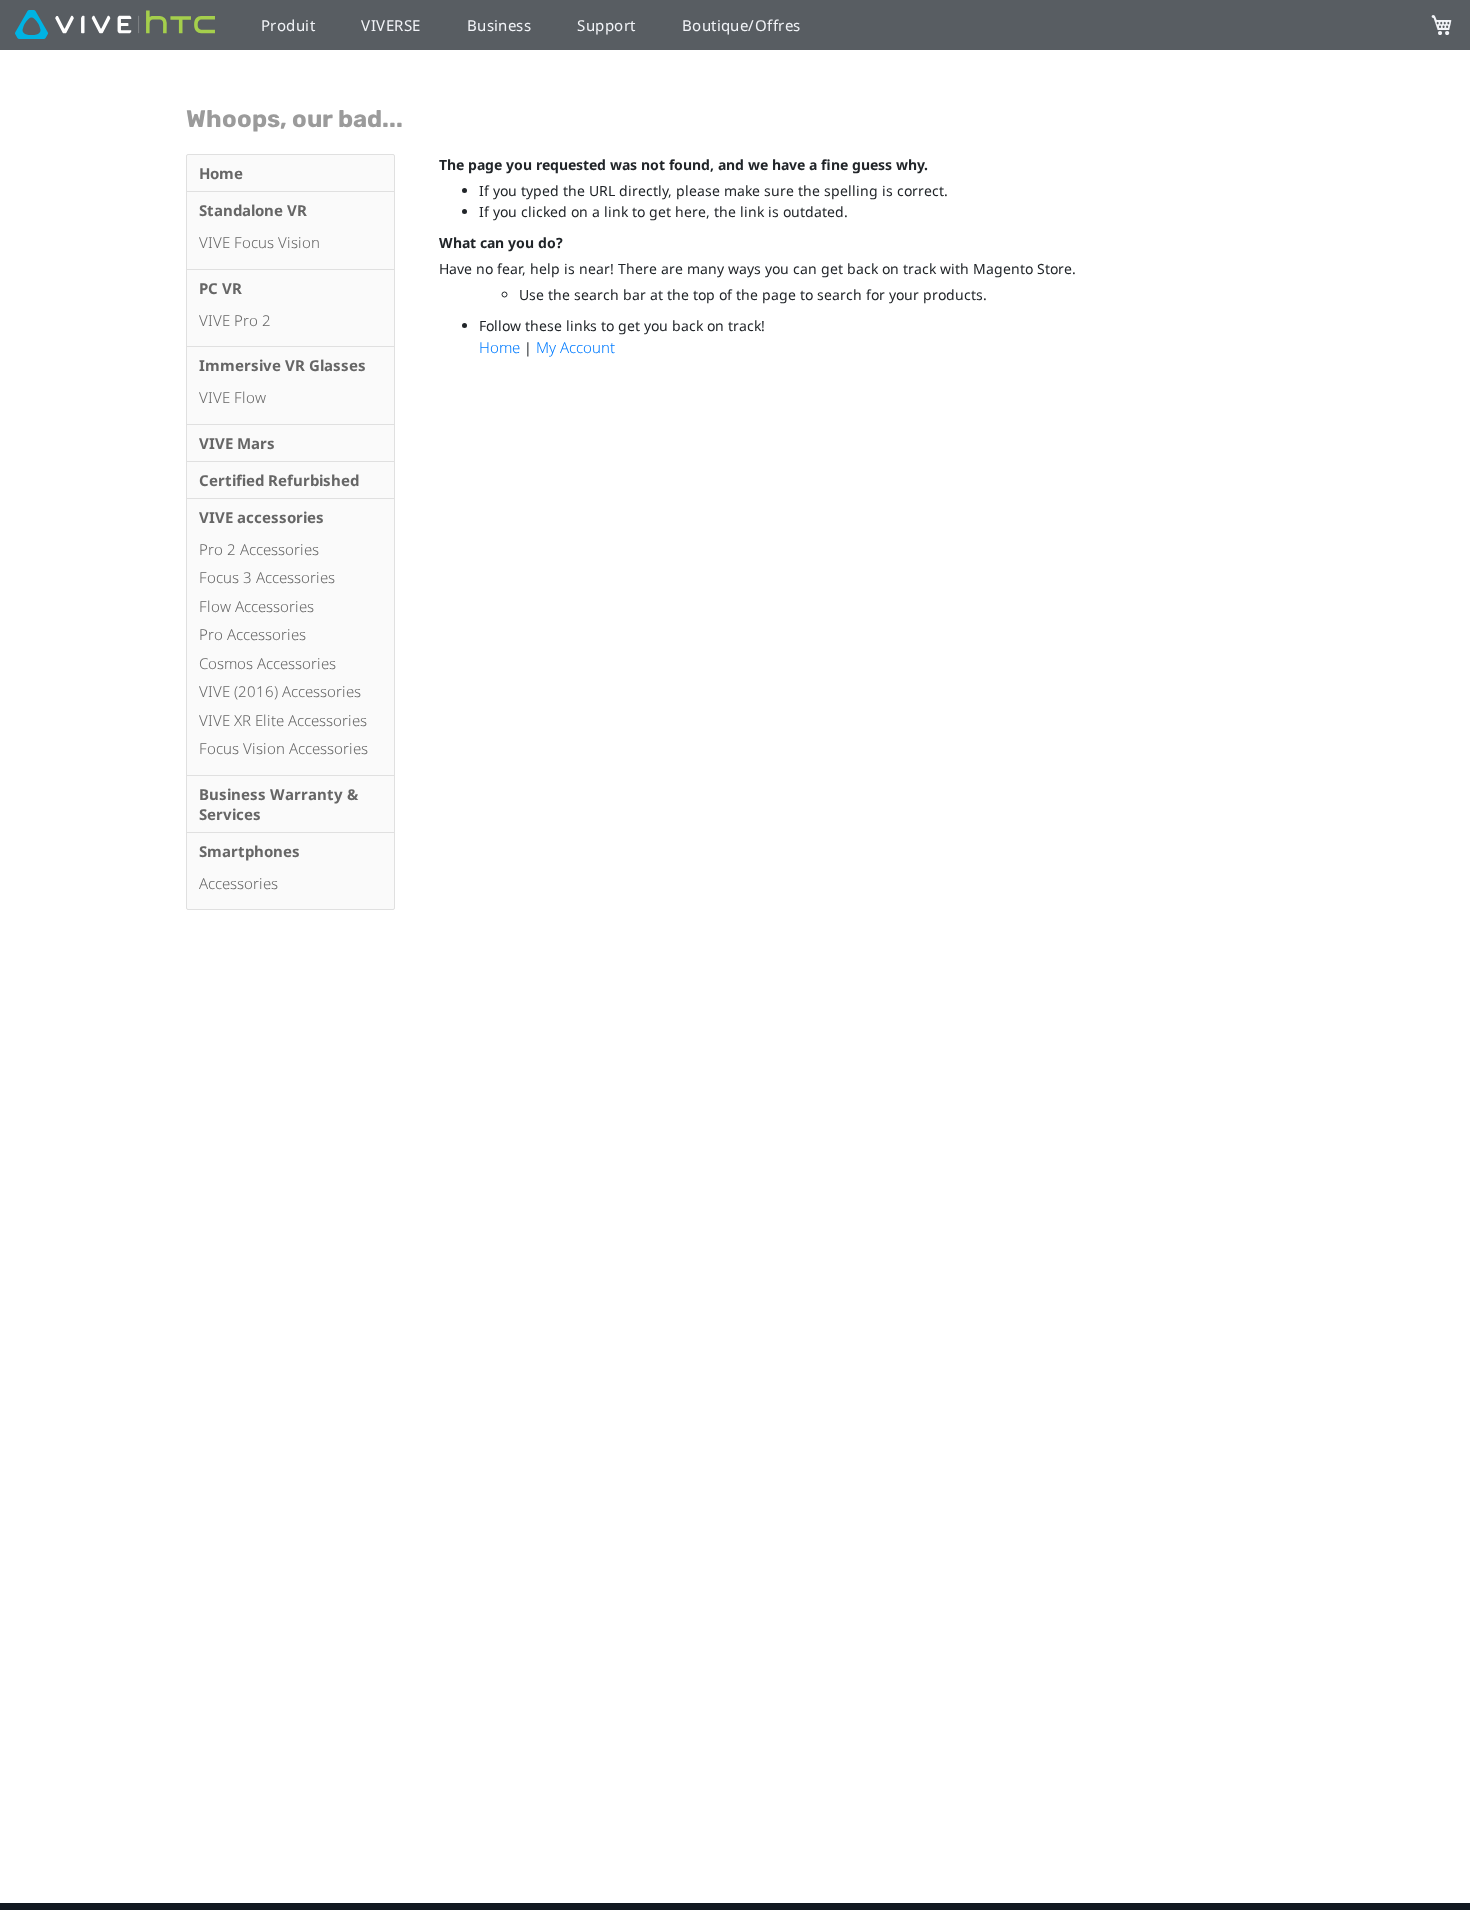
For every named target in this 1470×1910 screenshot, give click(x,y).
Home (501, 347)
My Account (575, 347)
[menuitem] (290, 173)
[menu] (290, 532)
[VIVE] (115, 25)
